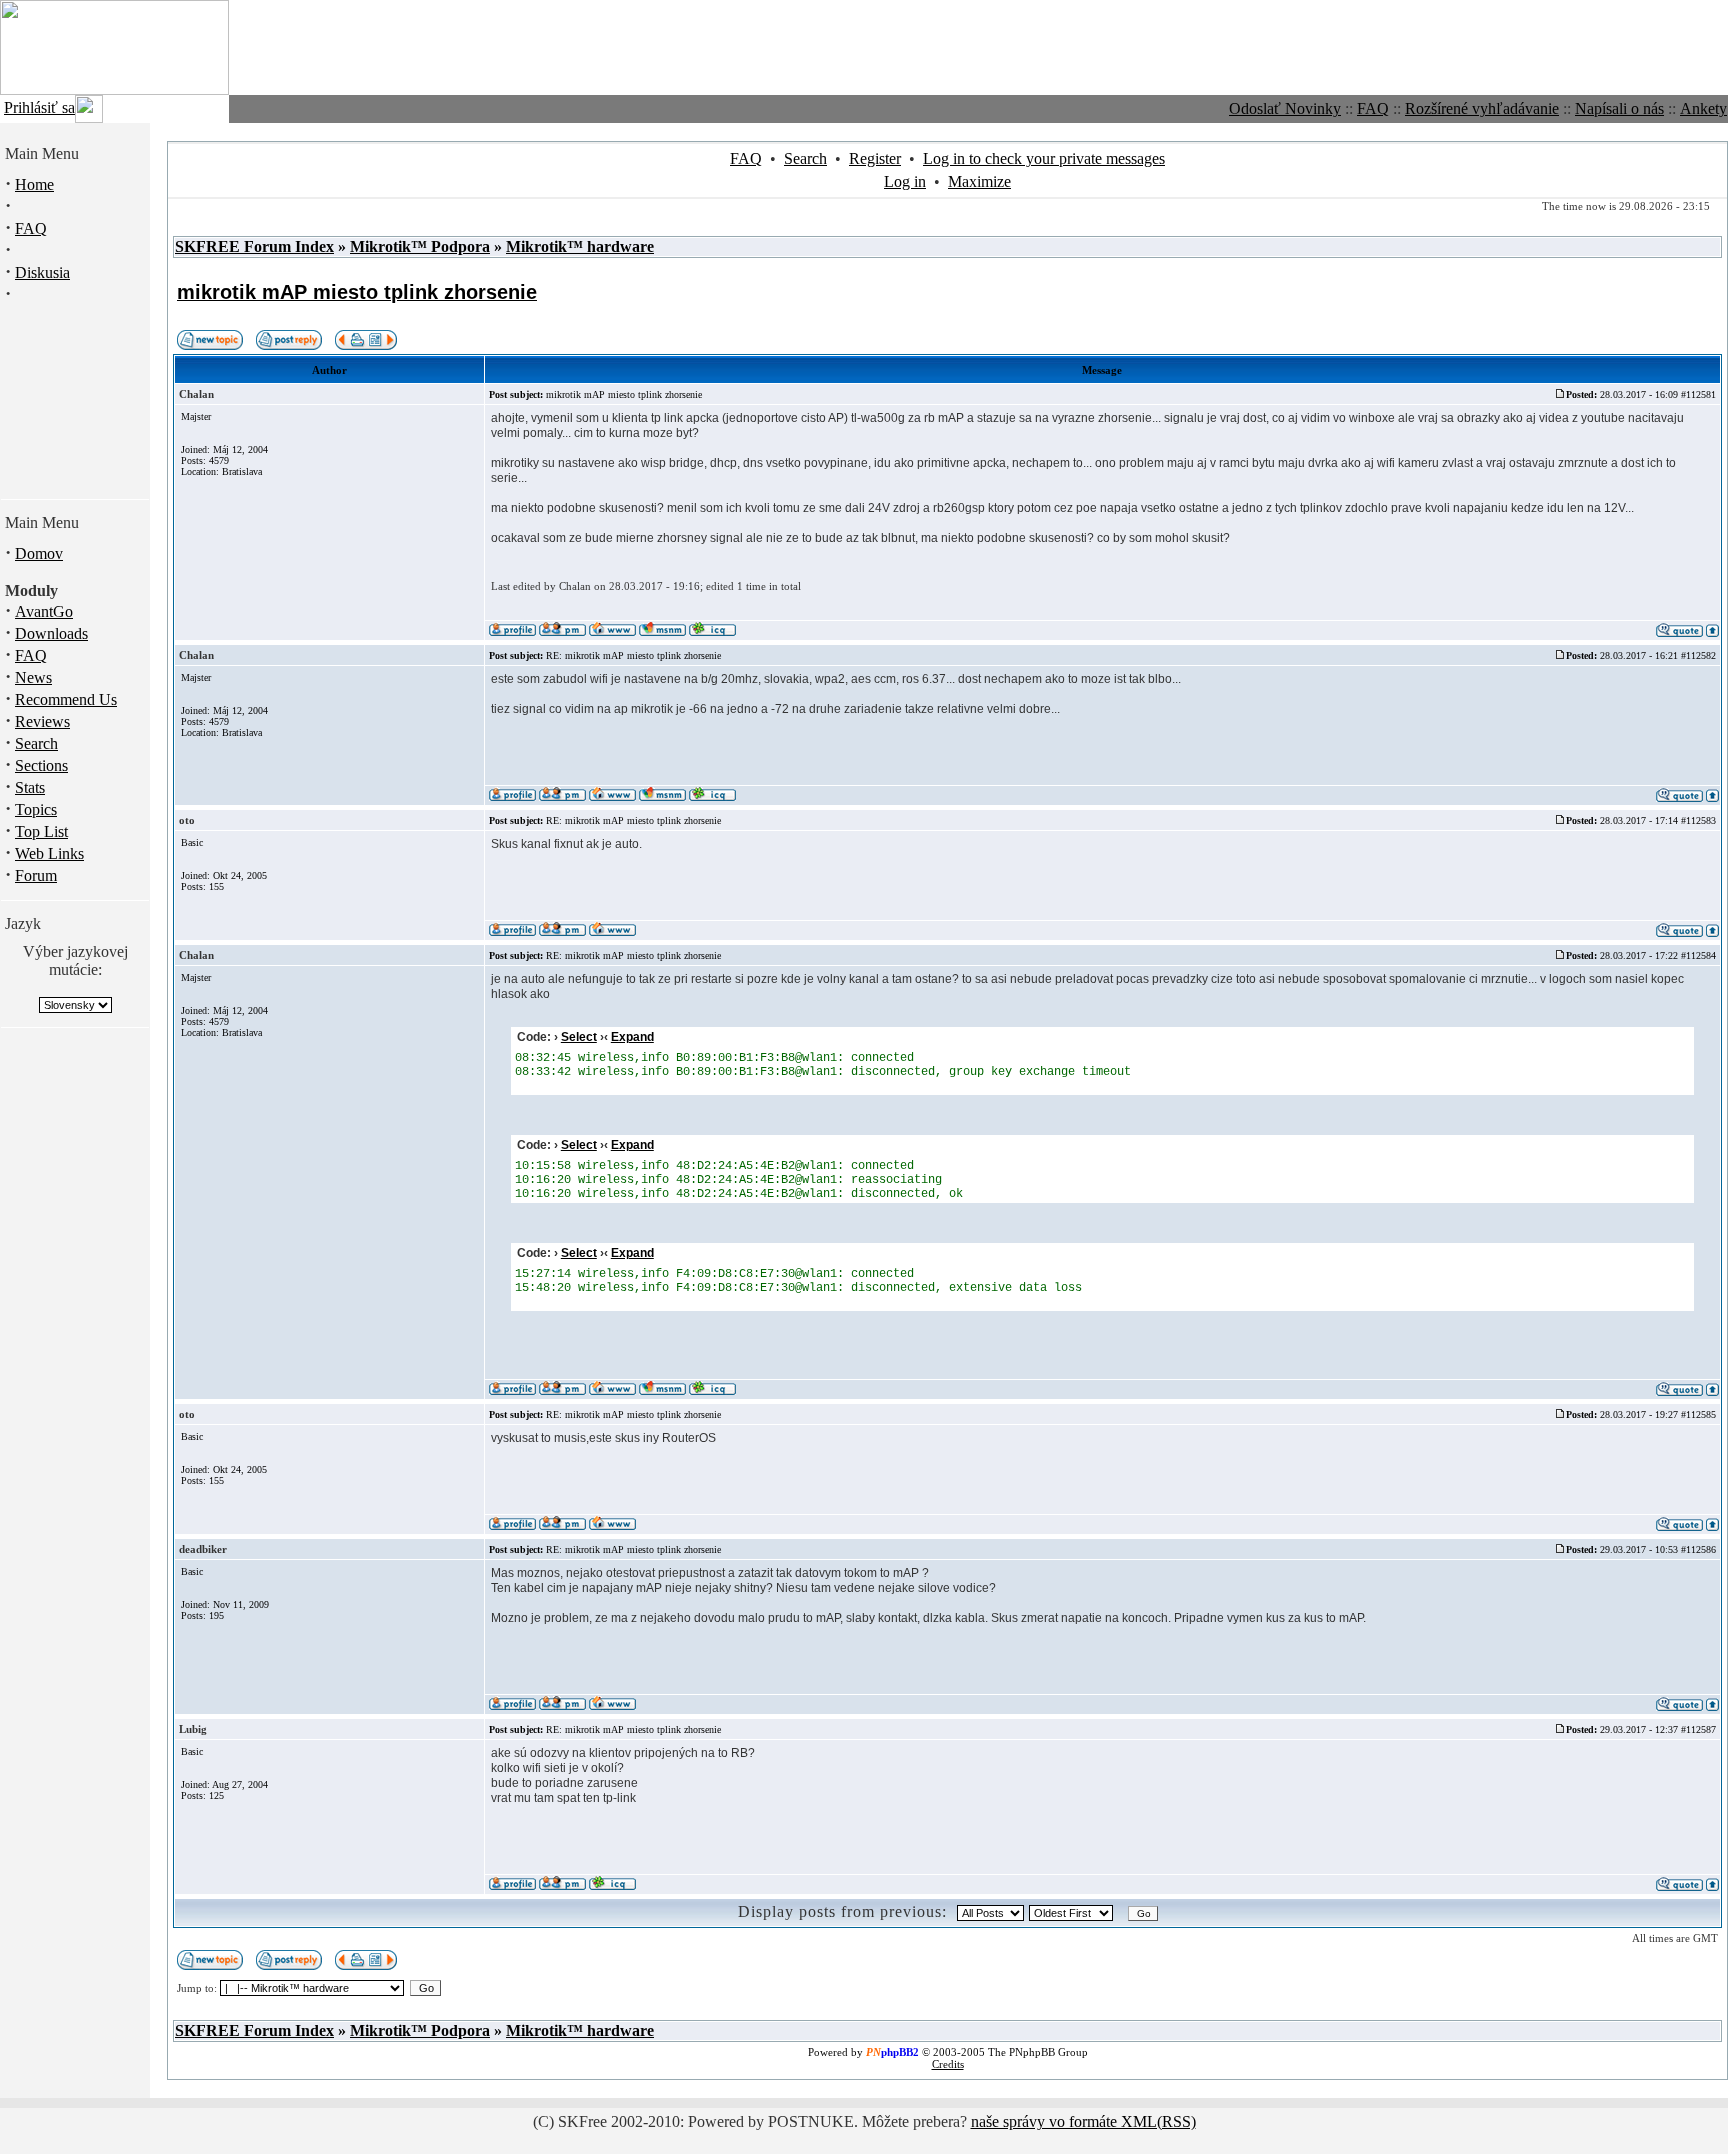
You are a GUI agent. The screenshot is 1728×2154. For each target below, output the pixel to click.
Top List (41, 831)
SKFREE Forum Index (254, 246)
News (33, 677)
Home (34, 184)
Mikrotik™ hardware (580, 246)
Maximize (979, 181)
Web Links (49, 853)
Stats (30, 787)
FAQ (1373, 108)
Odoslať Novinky (1285, 108)
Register (875, 158)
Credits (948, 2064)
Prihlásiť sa (39, 107)
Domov (39, 553)
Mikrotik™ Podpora (420, 246)
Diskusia (42, 272)
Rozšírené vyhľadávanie (1482, 108)
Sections (41, 765)
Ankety (1703, 108)
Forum (36, 875)
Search (36, 743)
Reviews (42, 721)
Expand (632, 1037)
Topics (36, 809)
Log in (905, 181)
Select (579, 1037)
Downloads (51, 633)
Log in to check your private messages (1044, 158)
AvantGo (44, 611)
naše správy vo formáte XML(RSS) (1083, 2121)
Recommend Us (66, 699)
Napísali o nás (1619, 108)
